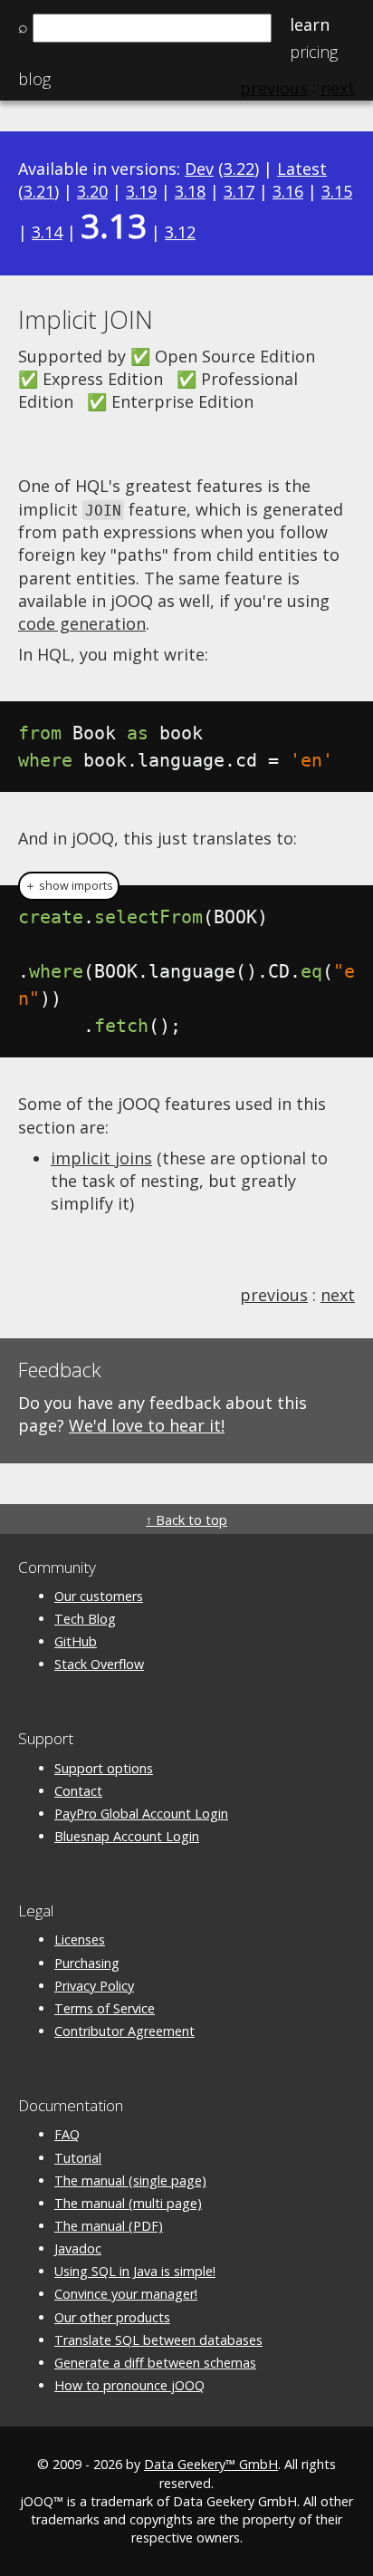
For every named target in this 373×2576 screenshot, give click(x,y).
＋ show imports (69, 886)
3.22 (239, 169)
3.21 (39, 191)
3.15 (337, 191)
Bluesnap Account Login (127, 1836)
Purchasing (87, 1963)
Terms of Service (105, 2008)
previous (274, 1295)
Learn (310, 24)
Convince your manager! (126, 2294)
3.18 (190, 191)
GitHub (76, 1641)
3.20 (92, 191)
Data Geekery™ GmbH (211, 2464)
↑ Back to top (186, 1520)
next (338, 1295)
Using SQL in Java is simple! (135, 2271)
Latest (302, 169)
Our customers (99, 1596)
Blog (34, 79)
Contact (78, 1791)
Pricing (314, 52)
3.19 (141, 191)
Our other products (112, 2317)
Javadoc (78, 2248)
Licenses (80, 1939)
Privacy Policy (94, 1986)
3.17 (239, 191)
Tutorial (78, 2158)
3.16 (288, 191)
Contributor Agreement (124, 2031)
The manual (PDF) (109, 2226)
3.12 (180, 232)
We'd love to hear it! (147, 1425)
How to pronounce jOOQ (129, 2385)
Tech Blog (85, 1619)
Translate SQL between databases (158, 2340)
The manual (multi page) (128, 2203)
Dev (199, 169)
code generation (82, 623)
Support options (104, 1768)
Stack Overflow (99, 1664)
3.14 (47, 232)
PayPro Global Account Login (141, 1814)
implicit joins (101, 1158)
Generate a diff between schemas (155, 2363)
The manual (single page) (130, 2180)
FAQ (67, 2134)
